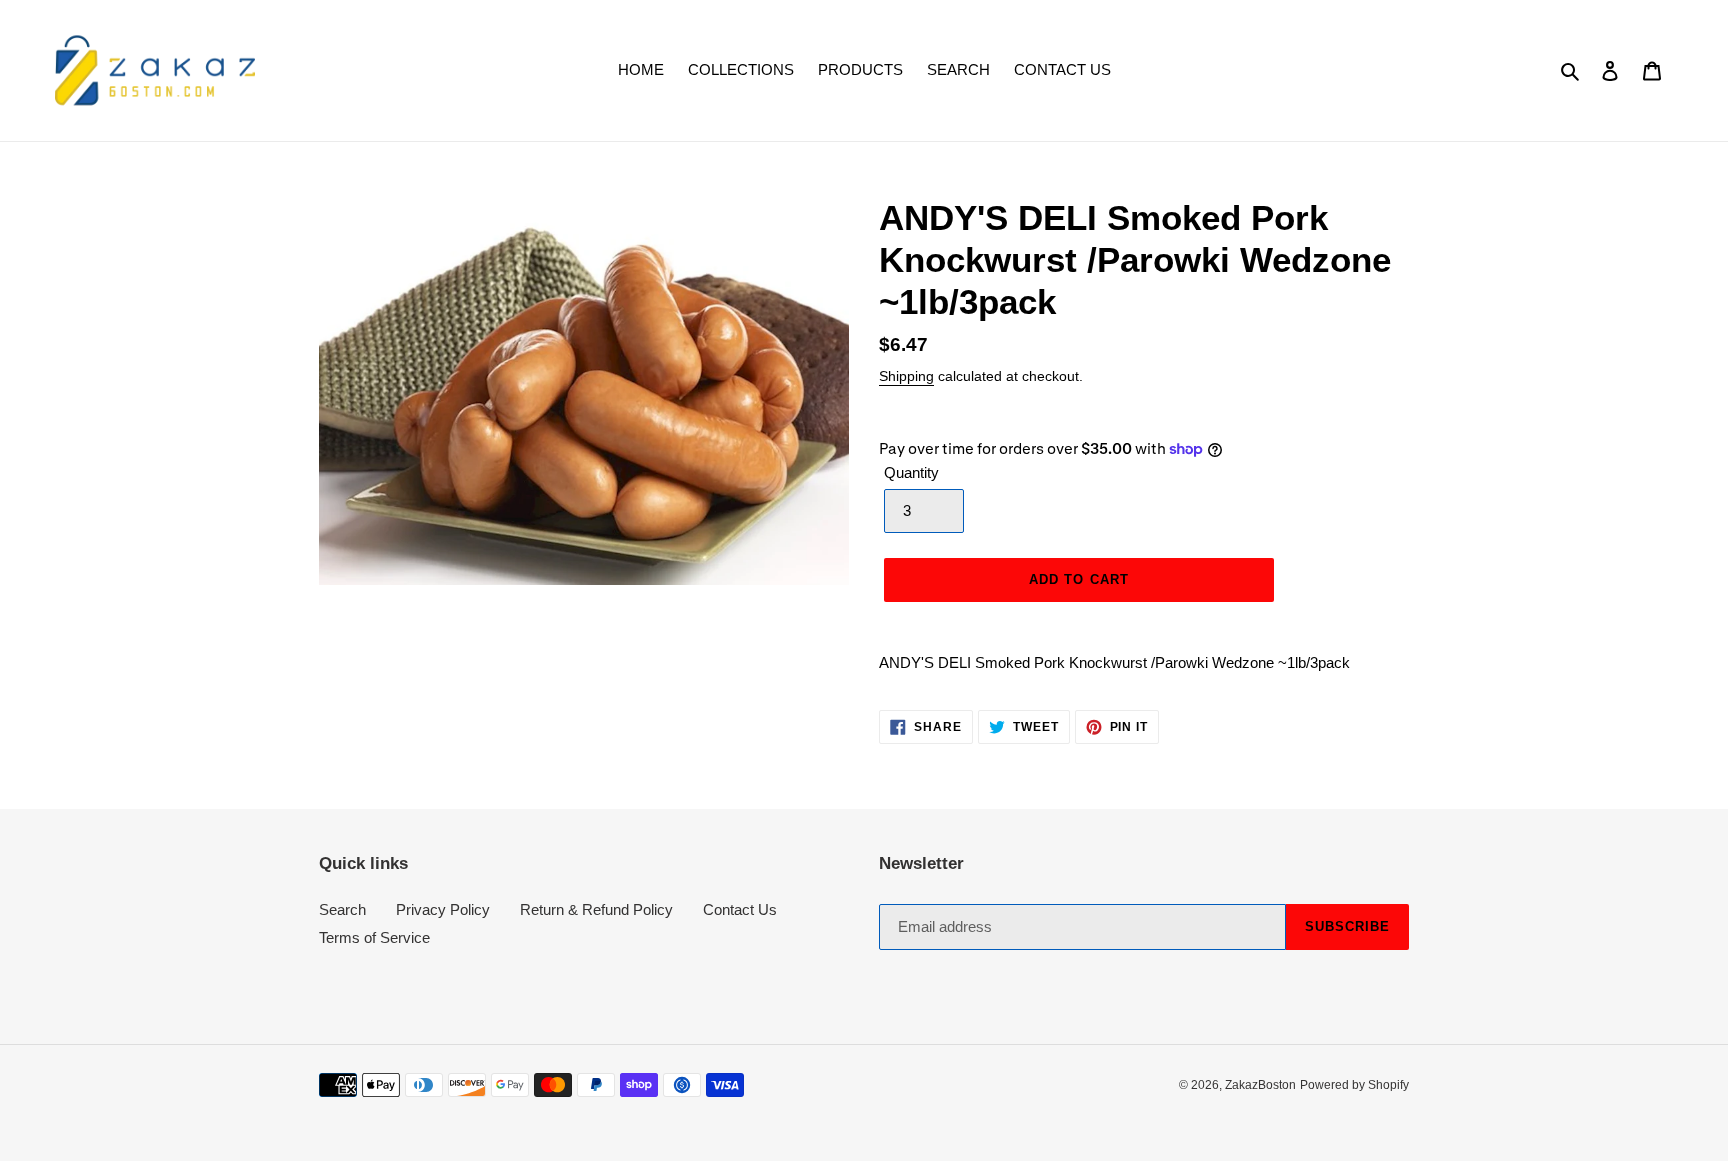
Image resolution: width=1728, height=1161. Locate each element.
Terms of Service (374, 937)
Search (342, 909)
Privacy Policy (443, 909)
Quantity (911, 472)
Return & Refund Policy (596, 909)
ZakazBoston (1260, 1085)
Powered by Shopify (1354, 1085)
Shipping (906, 376)
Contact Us (740, 909)
